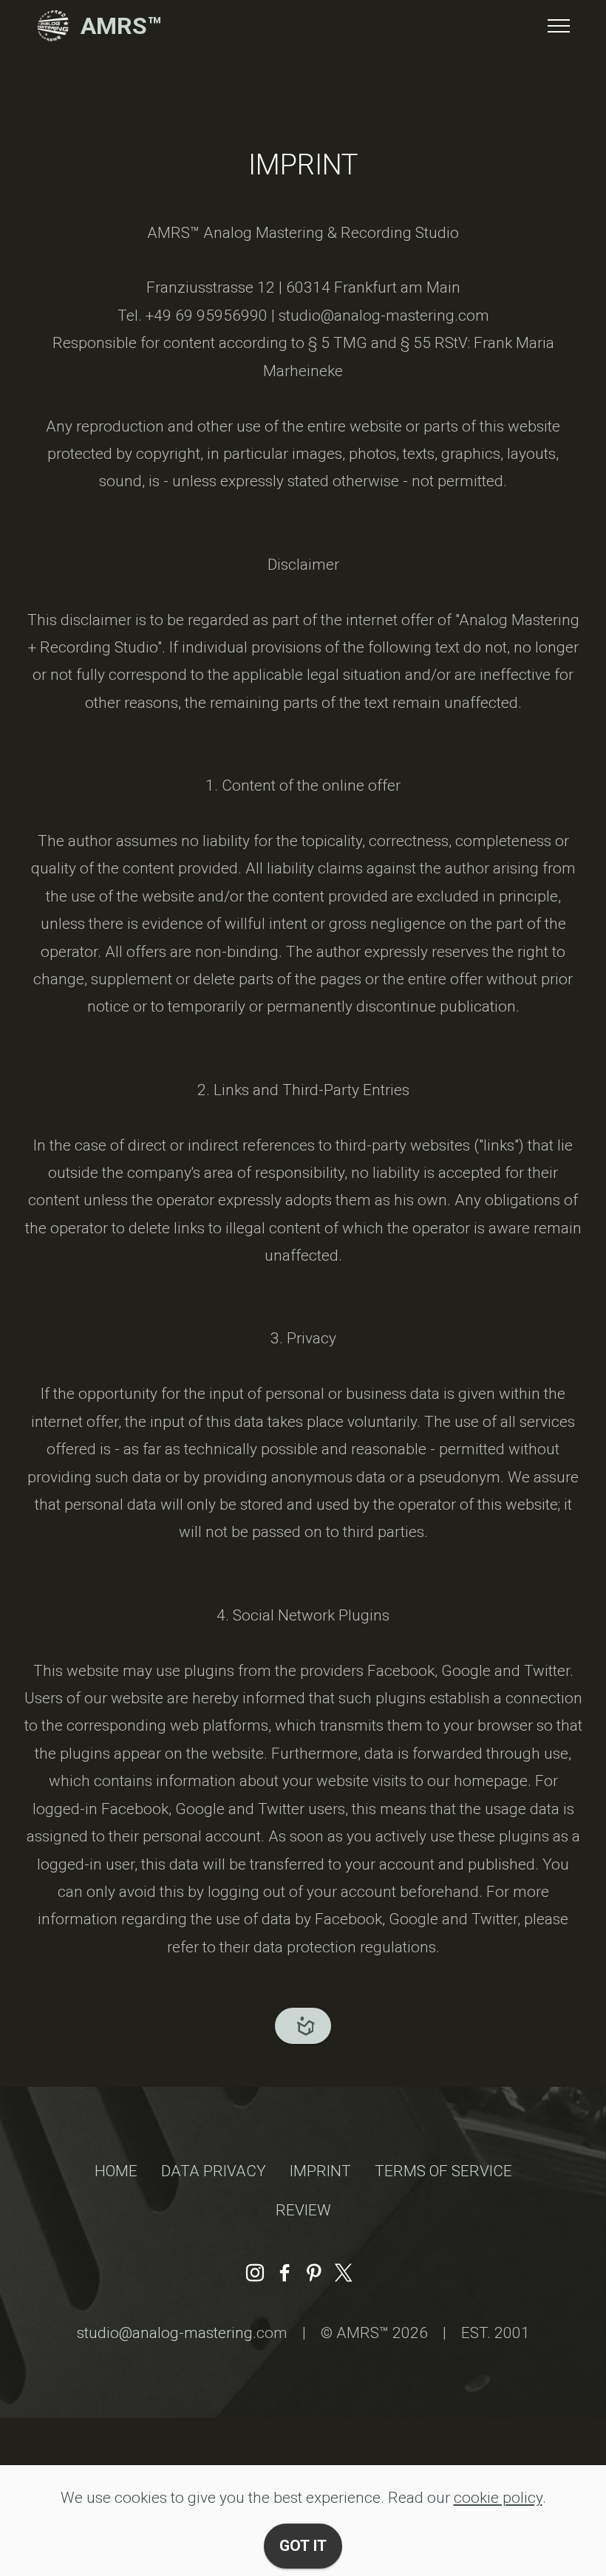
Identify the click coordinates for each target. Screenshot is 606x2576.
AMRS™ (121, 26)
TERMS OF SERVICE (443, 2171)
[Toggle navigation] (559, 26)
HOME (116, 2171)
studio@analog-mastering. (167, 2333)
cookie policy (498, 2498)
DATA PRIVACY (214, 2171)
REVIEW (303, 2210)
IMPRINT (320, 2171)
